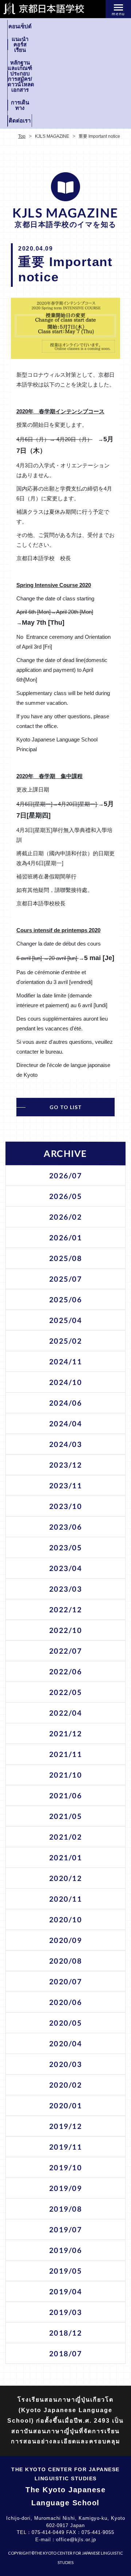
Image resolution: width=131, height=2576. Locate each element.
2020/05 (66, 2023)
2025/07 (66, 1279)
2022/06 (66, 1671)
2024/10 (66, 1382)
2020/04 (66, 2043)
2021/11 (66, 1754)
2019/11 (66, 2147)
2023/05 (66, 1547)
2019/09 (66, 2188)
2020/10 (66, 1919)
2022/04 (66, 1713)
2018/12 (66, 2333)
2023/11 (66, 1485)
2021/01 (66, 1857)
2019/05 (66, 2271)
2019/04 (66, 2291)
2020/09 (66, 1940)
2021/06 (66, 1795)
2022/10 (66, 1630)
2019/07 (66, 2229)
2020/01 (66, 2105)
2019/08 (66, 2209)
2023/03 (66, 1589)
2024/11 (66, 1361)
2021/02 (66, 1837)
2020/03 (66, 2064)
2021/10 (66, 1775)
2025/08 (66, 1258)
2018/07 (66, 2353)
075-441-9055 (98, 2532)
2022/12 (66, 1609)
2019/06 (66, 2250)
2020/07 (66, 1981)
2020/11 (66, 1899)
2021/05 (66, 1816)
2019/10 (66, 2167)
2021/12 (66, 1733)
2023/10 (66, 1506)
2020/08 (66, 1961)
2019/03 (66, 2312)
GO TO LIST (66, 1107)
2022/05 (66, 1692)
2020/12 (66, 1878)
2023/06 (66, 1527)
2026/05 (66, 1196)
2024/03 (66, 1444)
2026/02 (66, 1217)
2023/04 (66, 1568)
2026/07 (66, 1175)
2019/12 (66, 2126)
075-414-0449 (48, 2532)
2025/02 (66, 1341)
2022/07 (66, 1651)
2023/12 (66, 1465)
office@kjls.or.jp (76, 2540)
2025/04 (66, 1320)
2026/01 (66, 1237)
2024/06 (66, 1403)
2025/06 (66, 1299)
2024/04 (66, 1423)
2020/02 (66, 2085)
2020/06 (66, 2002)
